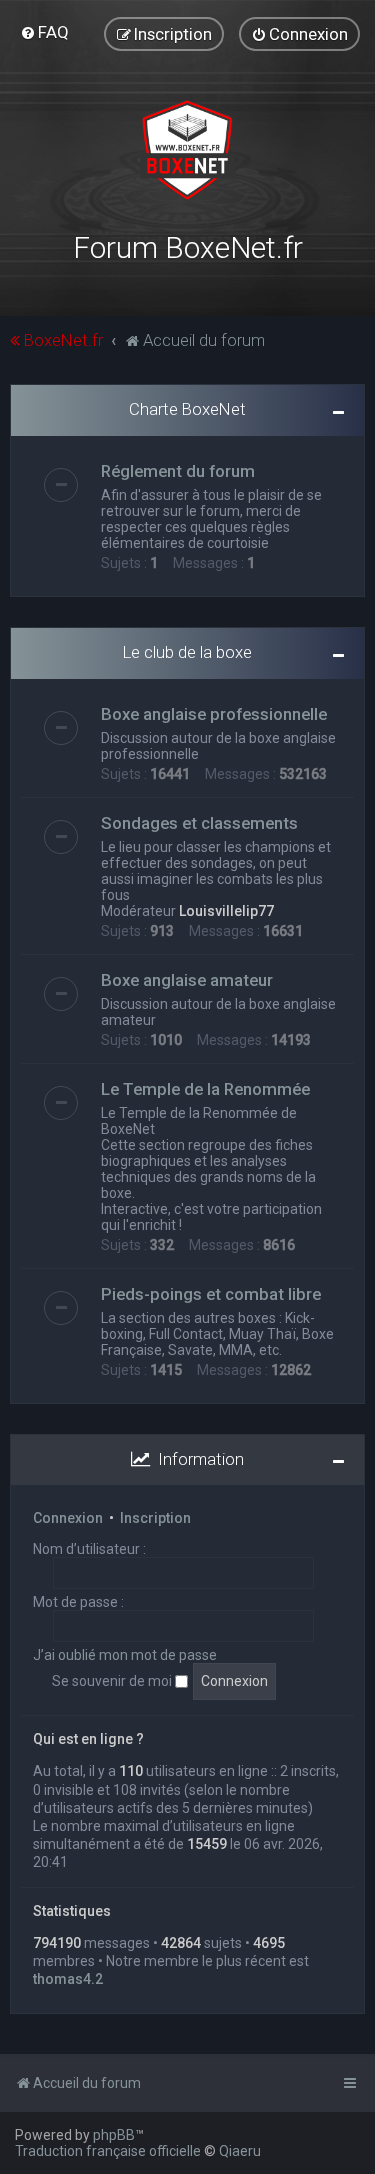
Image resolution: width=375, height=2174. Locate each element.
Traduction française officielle (108, 2151)
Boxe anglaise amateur (187, 980)
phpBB (114, 2135)
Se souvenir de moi (113, 1681)
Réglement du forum (178, 471)
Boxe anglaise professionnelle (214, 714)
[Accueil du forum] (187, 150)
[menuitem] (44, 32)
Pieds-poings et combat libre (211, 1294)
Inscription (155, 1518)
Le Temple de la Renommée (205, 1089)
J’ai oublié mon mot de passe (125, 1655)
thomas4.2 (68, 1979)
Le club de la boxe (187, 652)
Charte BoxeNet (187, 409)
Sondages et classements (199, 823)
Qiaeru (240, 2151)
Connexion (68, 1518)
